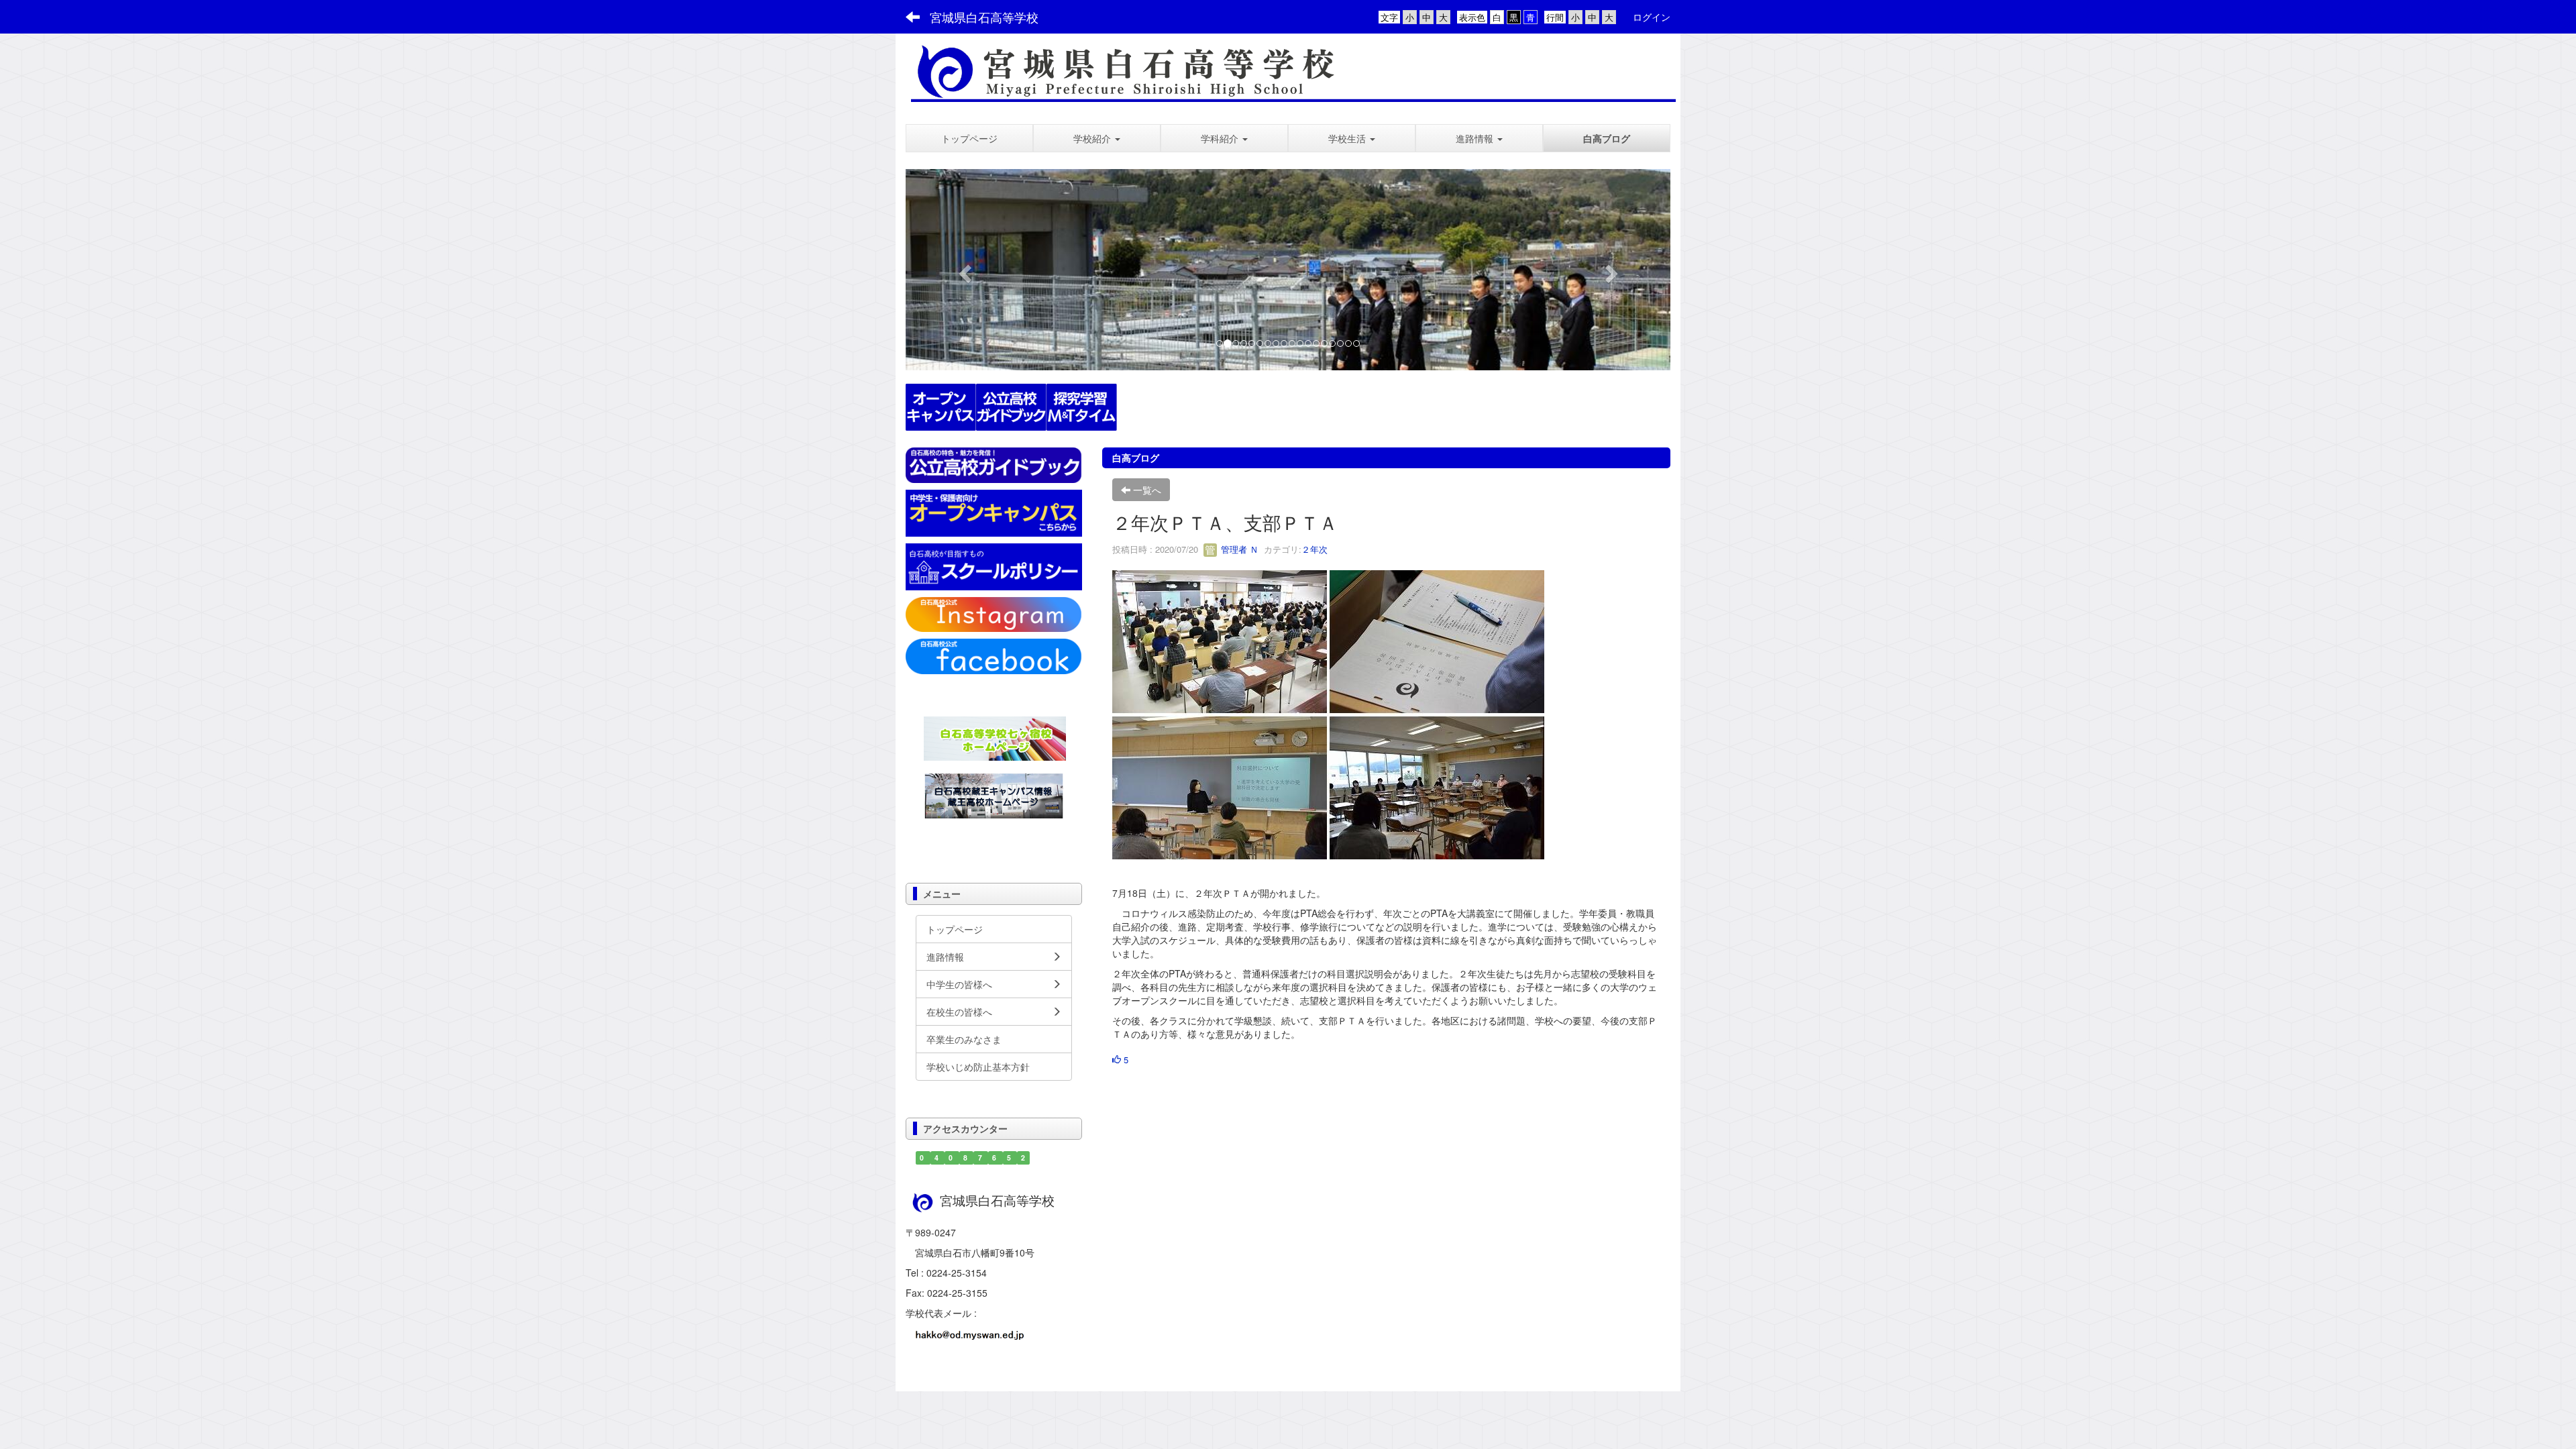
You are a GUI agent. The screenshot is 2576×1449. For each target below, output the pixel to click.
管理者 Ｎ (1238, 549)
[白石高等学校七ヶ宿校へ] (995, 737)
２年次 (1314, 549)
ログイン (1652, 17)
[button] (1097, 138)
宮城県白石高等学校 (984, 17)
